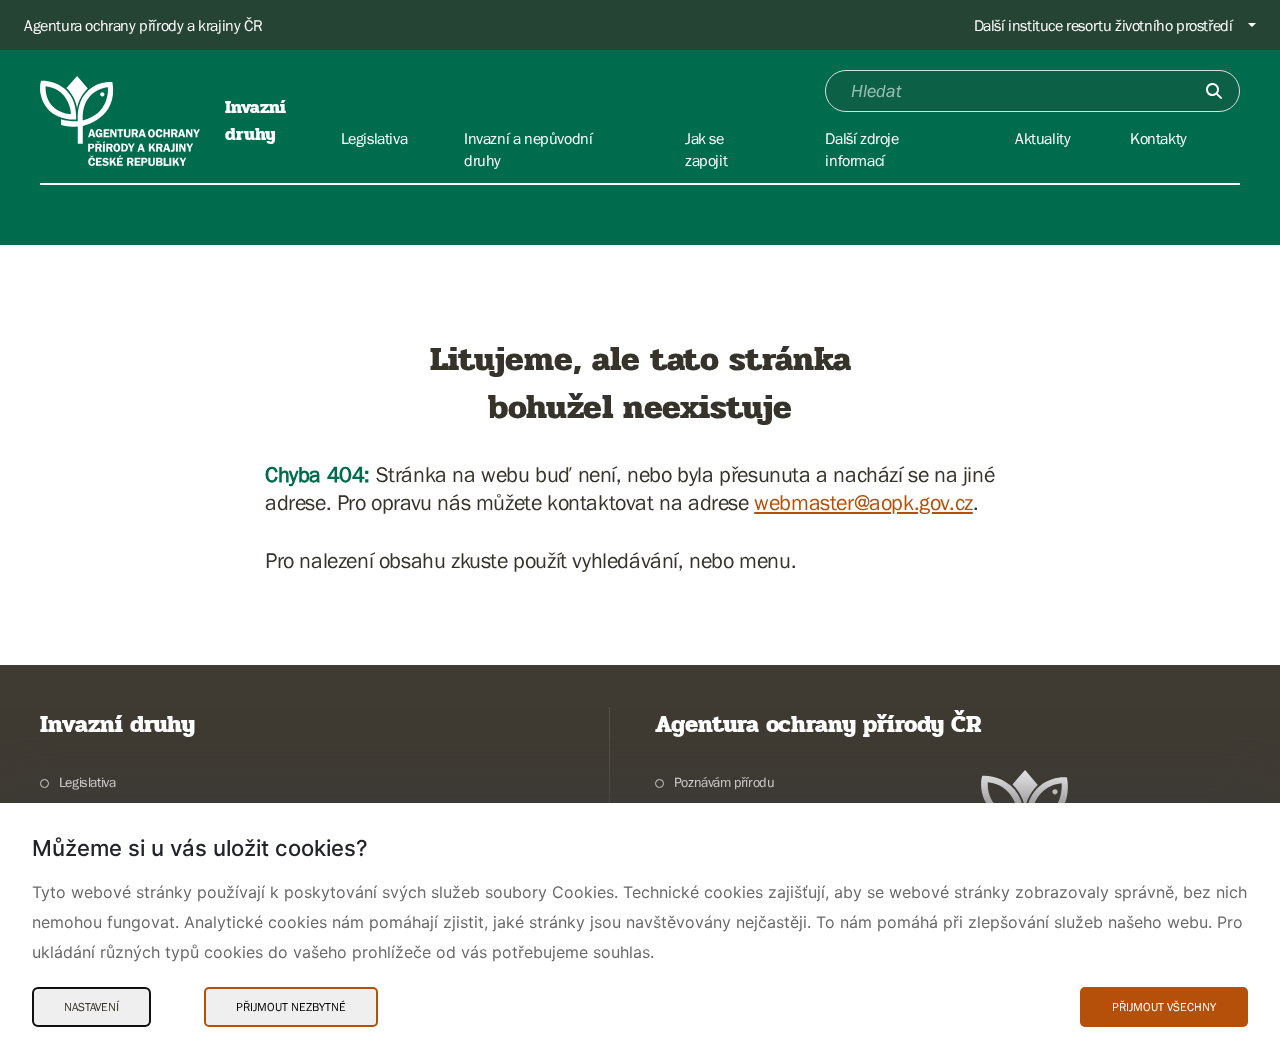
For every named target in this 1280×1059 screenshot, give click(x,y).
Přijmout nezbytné (291, 1007)
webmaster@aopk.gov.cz (863, 502)
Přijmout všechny (1164, 1007)
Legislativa (87, 782)
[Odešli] (1214, 91)
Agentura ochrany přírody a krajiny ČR (143, 25)
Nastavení (91, 1007)
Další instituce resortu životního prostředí (1103, 25)
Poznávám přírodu (724, 782)
